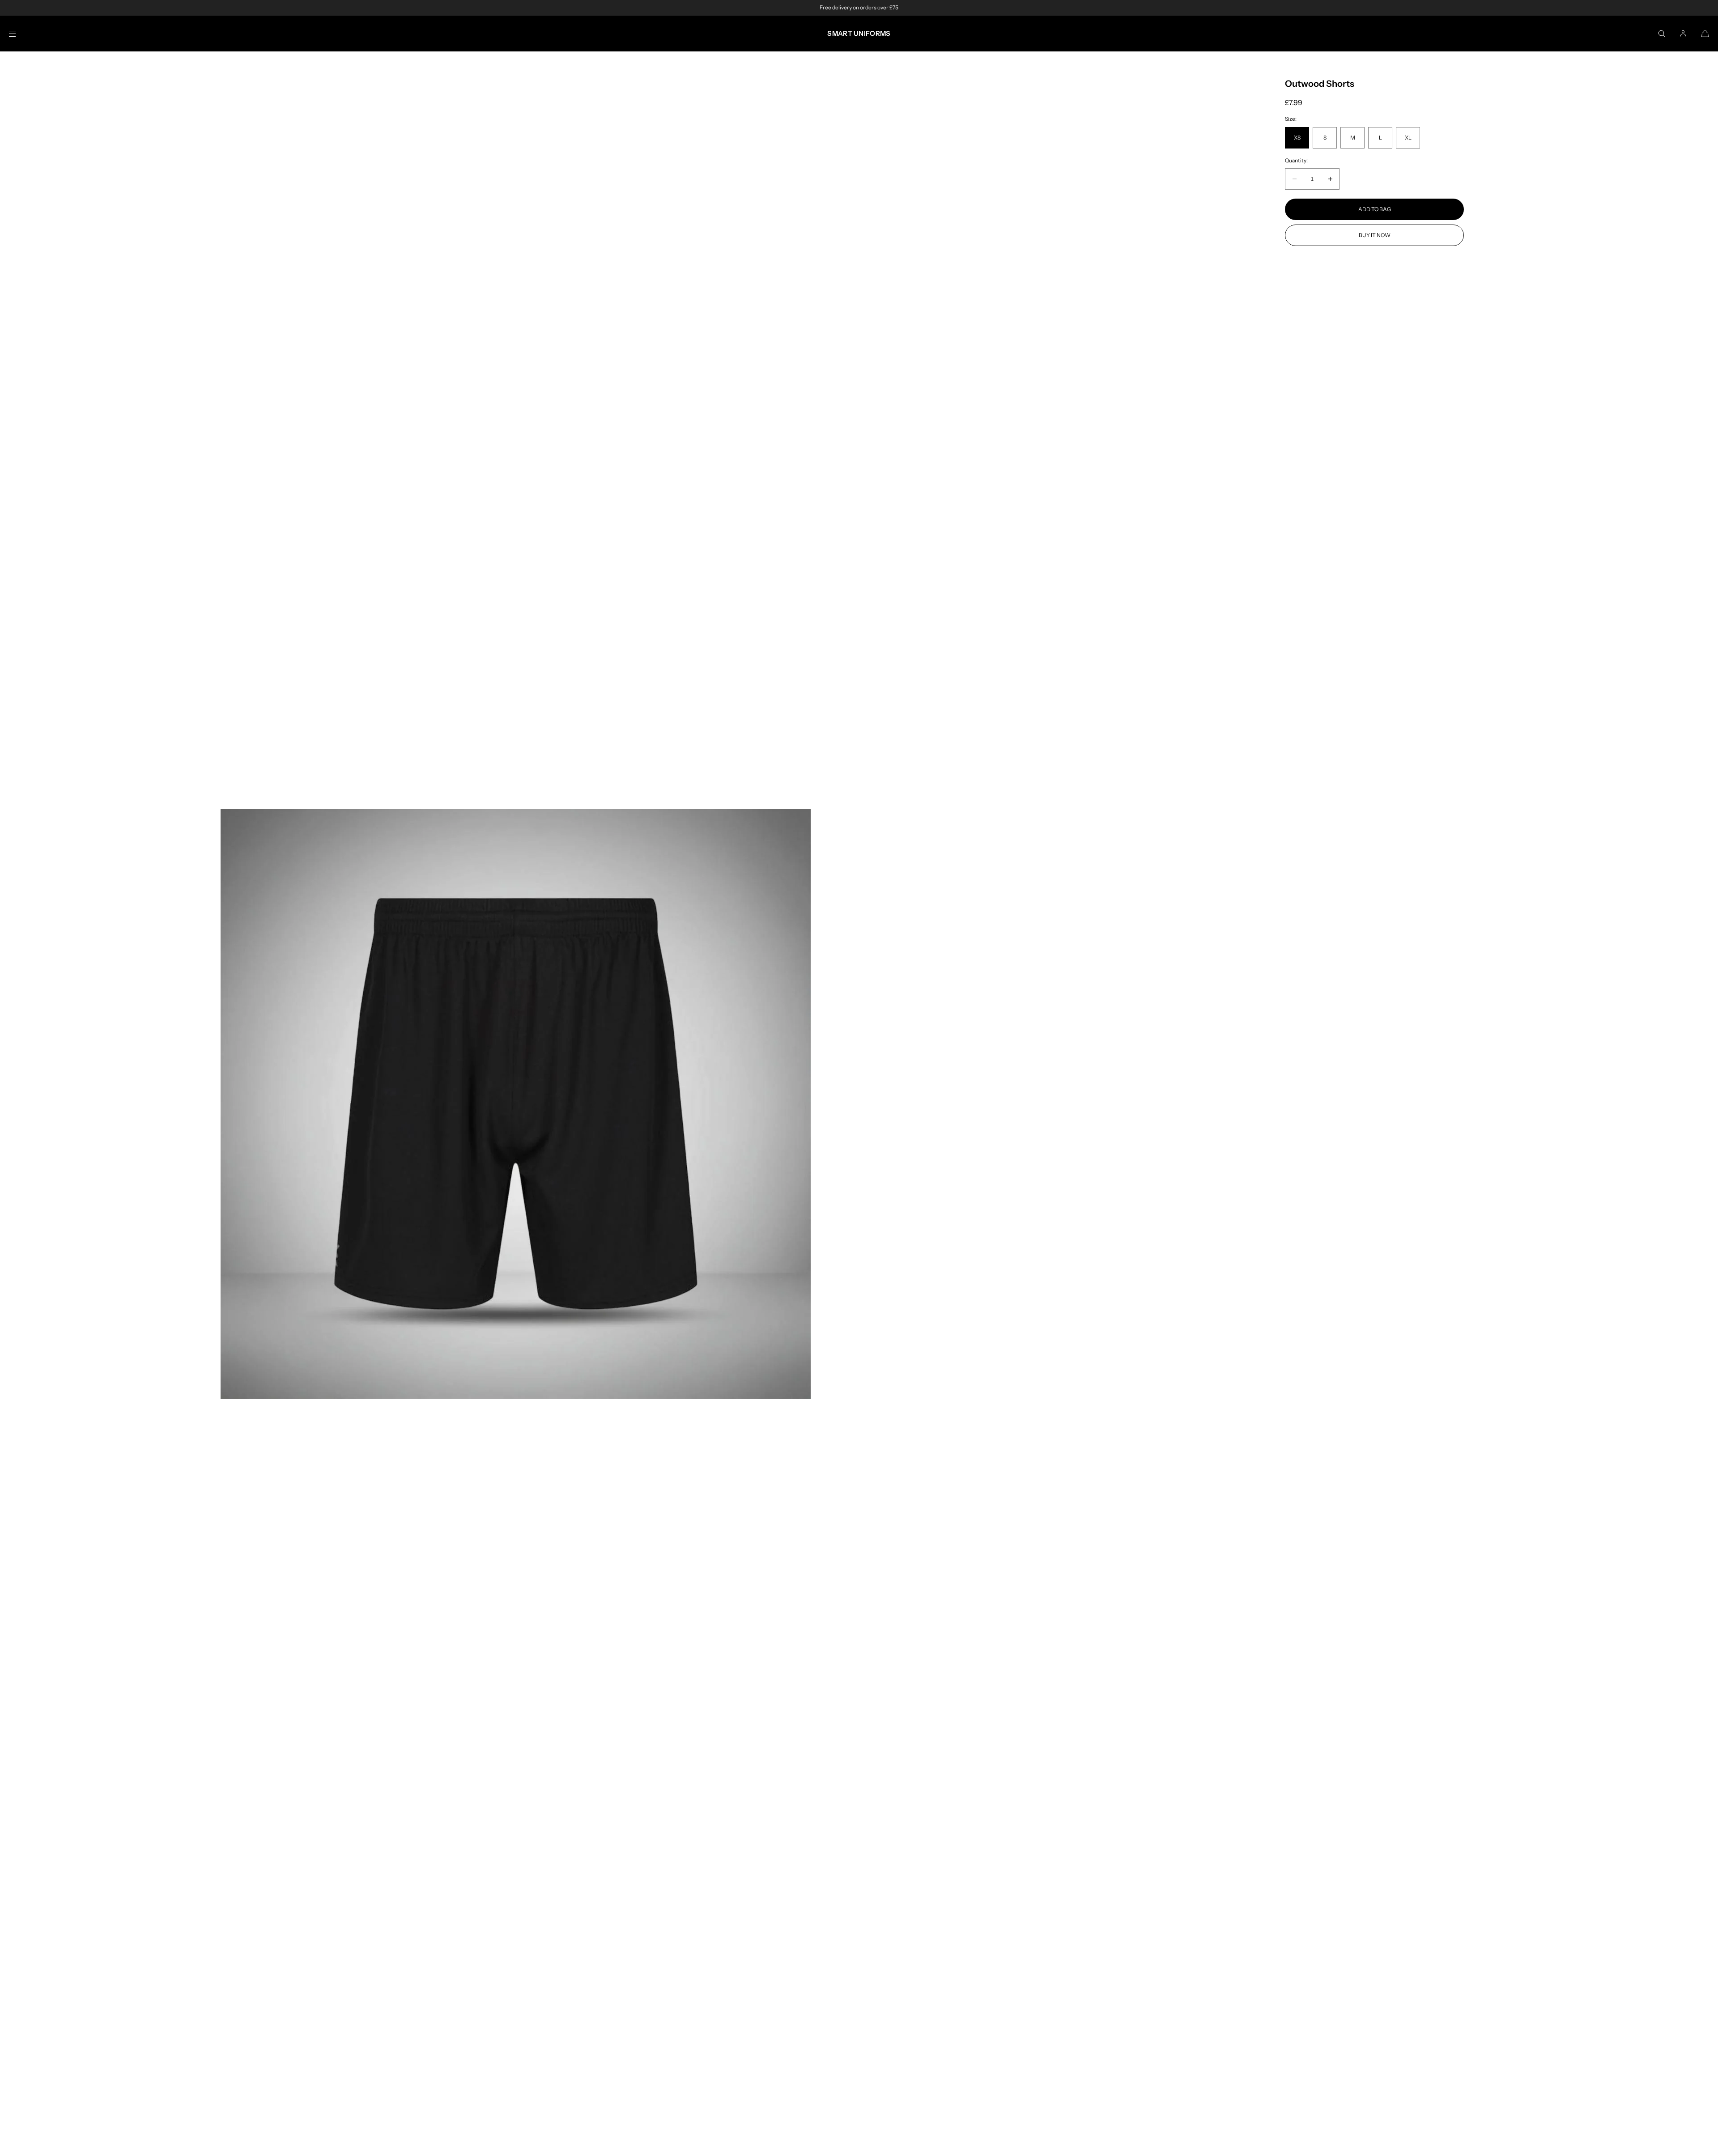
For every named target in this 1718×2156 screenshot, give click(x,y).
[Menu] (20, 33)
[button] (1662, 33)
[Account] (1683, 33)
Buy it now (1375, 235)
